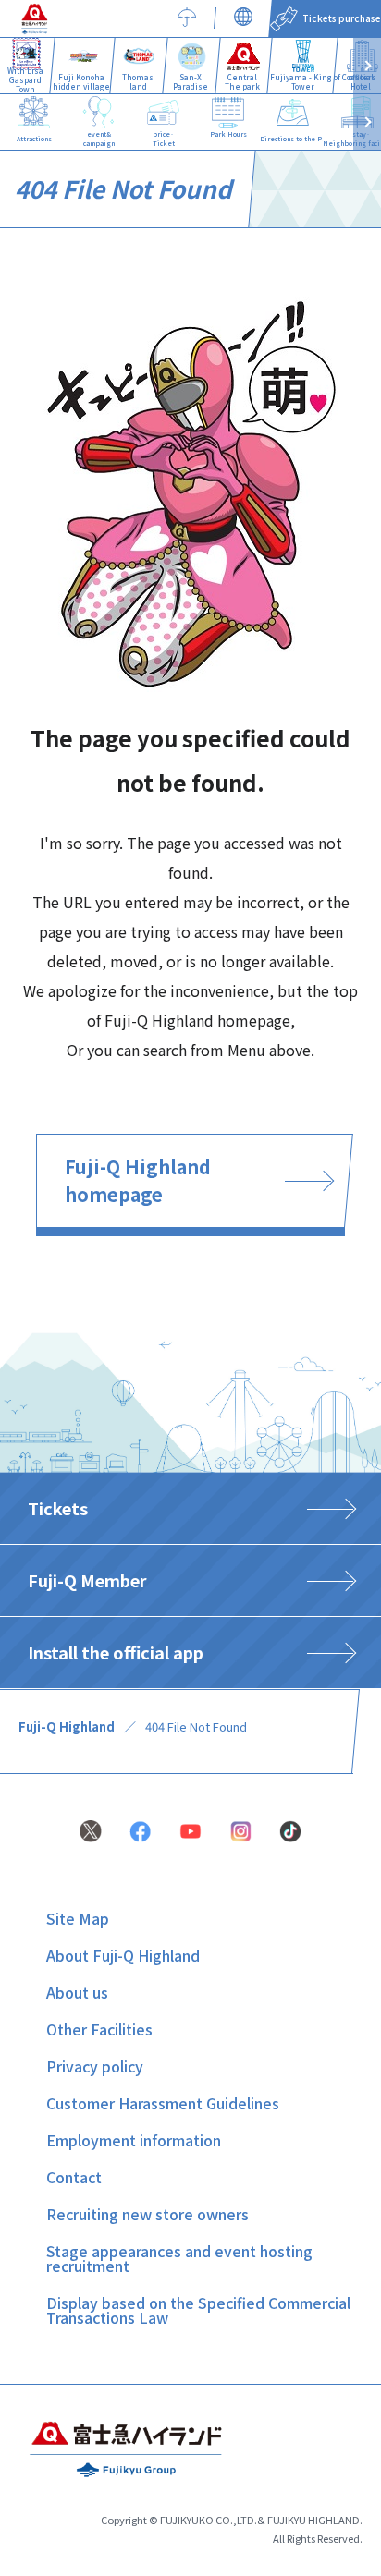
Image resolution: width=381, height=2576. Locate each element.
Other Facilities (99, 2029)
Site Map (78, 1918)
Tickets (58, 1508)
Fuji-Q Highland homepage (138, 1180)
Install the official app (116, 1652)
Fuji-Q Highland (67, 1726)
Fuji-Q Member (87, 1580)
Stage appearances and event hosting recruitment (179, 2258)
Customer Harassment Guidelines (163, 2103)
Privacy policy (95, 2066)
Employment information (134, 2140)
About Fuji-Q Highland (123, 1955)
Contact (74, 2177)
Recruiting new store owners (147, 2214)
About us (77, 1992)
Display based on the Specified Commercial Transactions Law (198, 2310)
